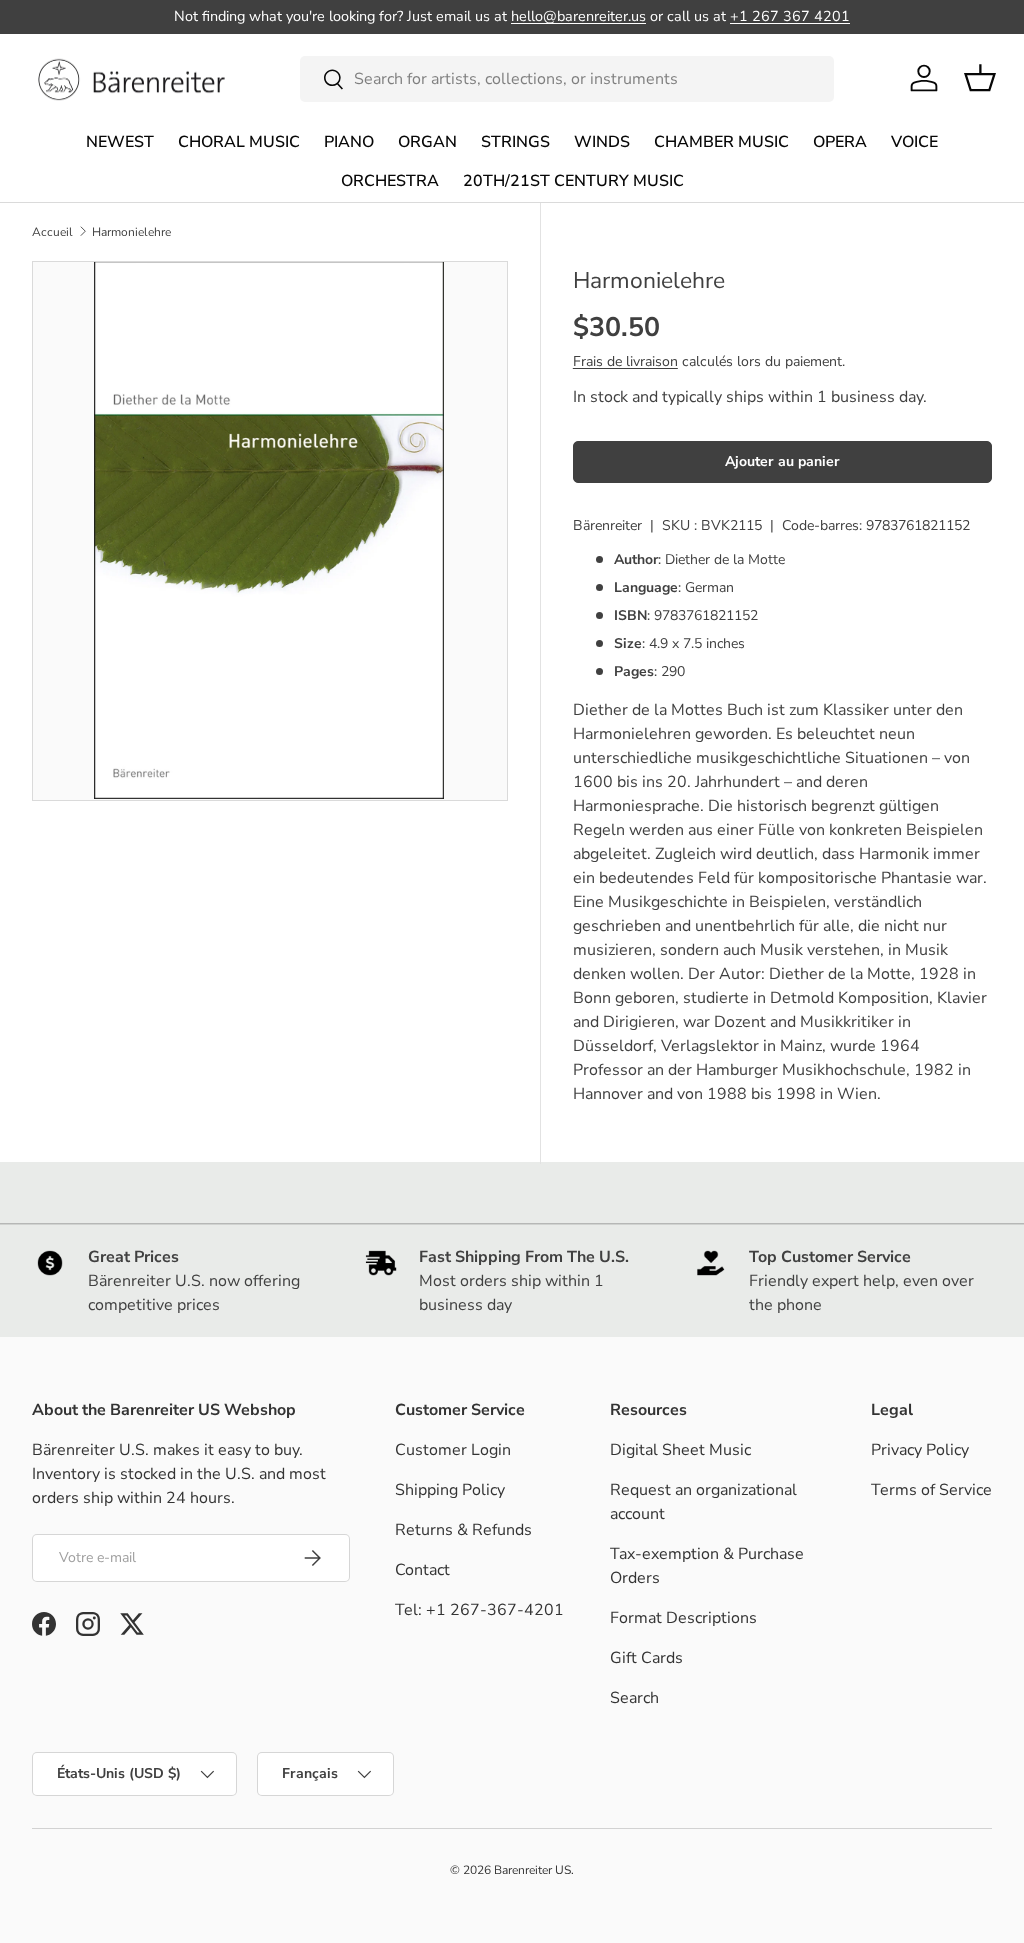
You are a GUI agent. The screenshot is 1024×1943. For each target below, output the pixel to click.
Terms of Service (931, 1490)
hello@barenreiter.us (578, 16)
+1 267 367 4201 (790, 16)
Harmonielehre (131, 232)
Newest (120, 142)
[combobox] (567, 79)
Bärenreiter (607, 525)
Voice (914, 142)
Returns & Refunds (463, 1530)
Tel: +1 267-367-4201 (479, 1610)
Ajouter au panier (782, 461)
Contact (422, 1570)
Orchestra (390, 181)
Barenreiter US (532, 1870)
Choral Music (239, 142)
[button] (980, 78)
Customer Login (453, 1450)
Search (634, 1698)
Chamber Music (721, 142)
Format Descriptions (683, 1618)
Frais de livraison (625, 361)
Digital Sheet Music (680, 1450)
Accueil (52, 232)
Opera (840, 142)
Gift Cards (646, 1658)
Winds (602, 142)
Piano (349, 142)
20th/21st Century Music (573, 181)
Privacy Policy (920, 1450)
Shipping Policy (450, 1490)
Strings (515, 142)
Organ (427, 142)
